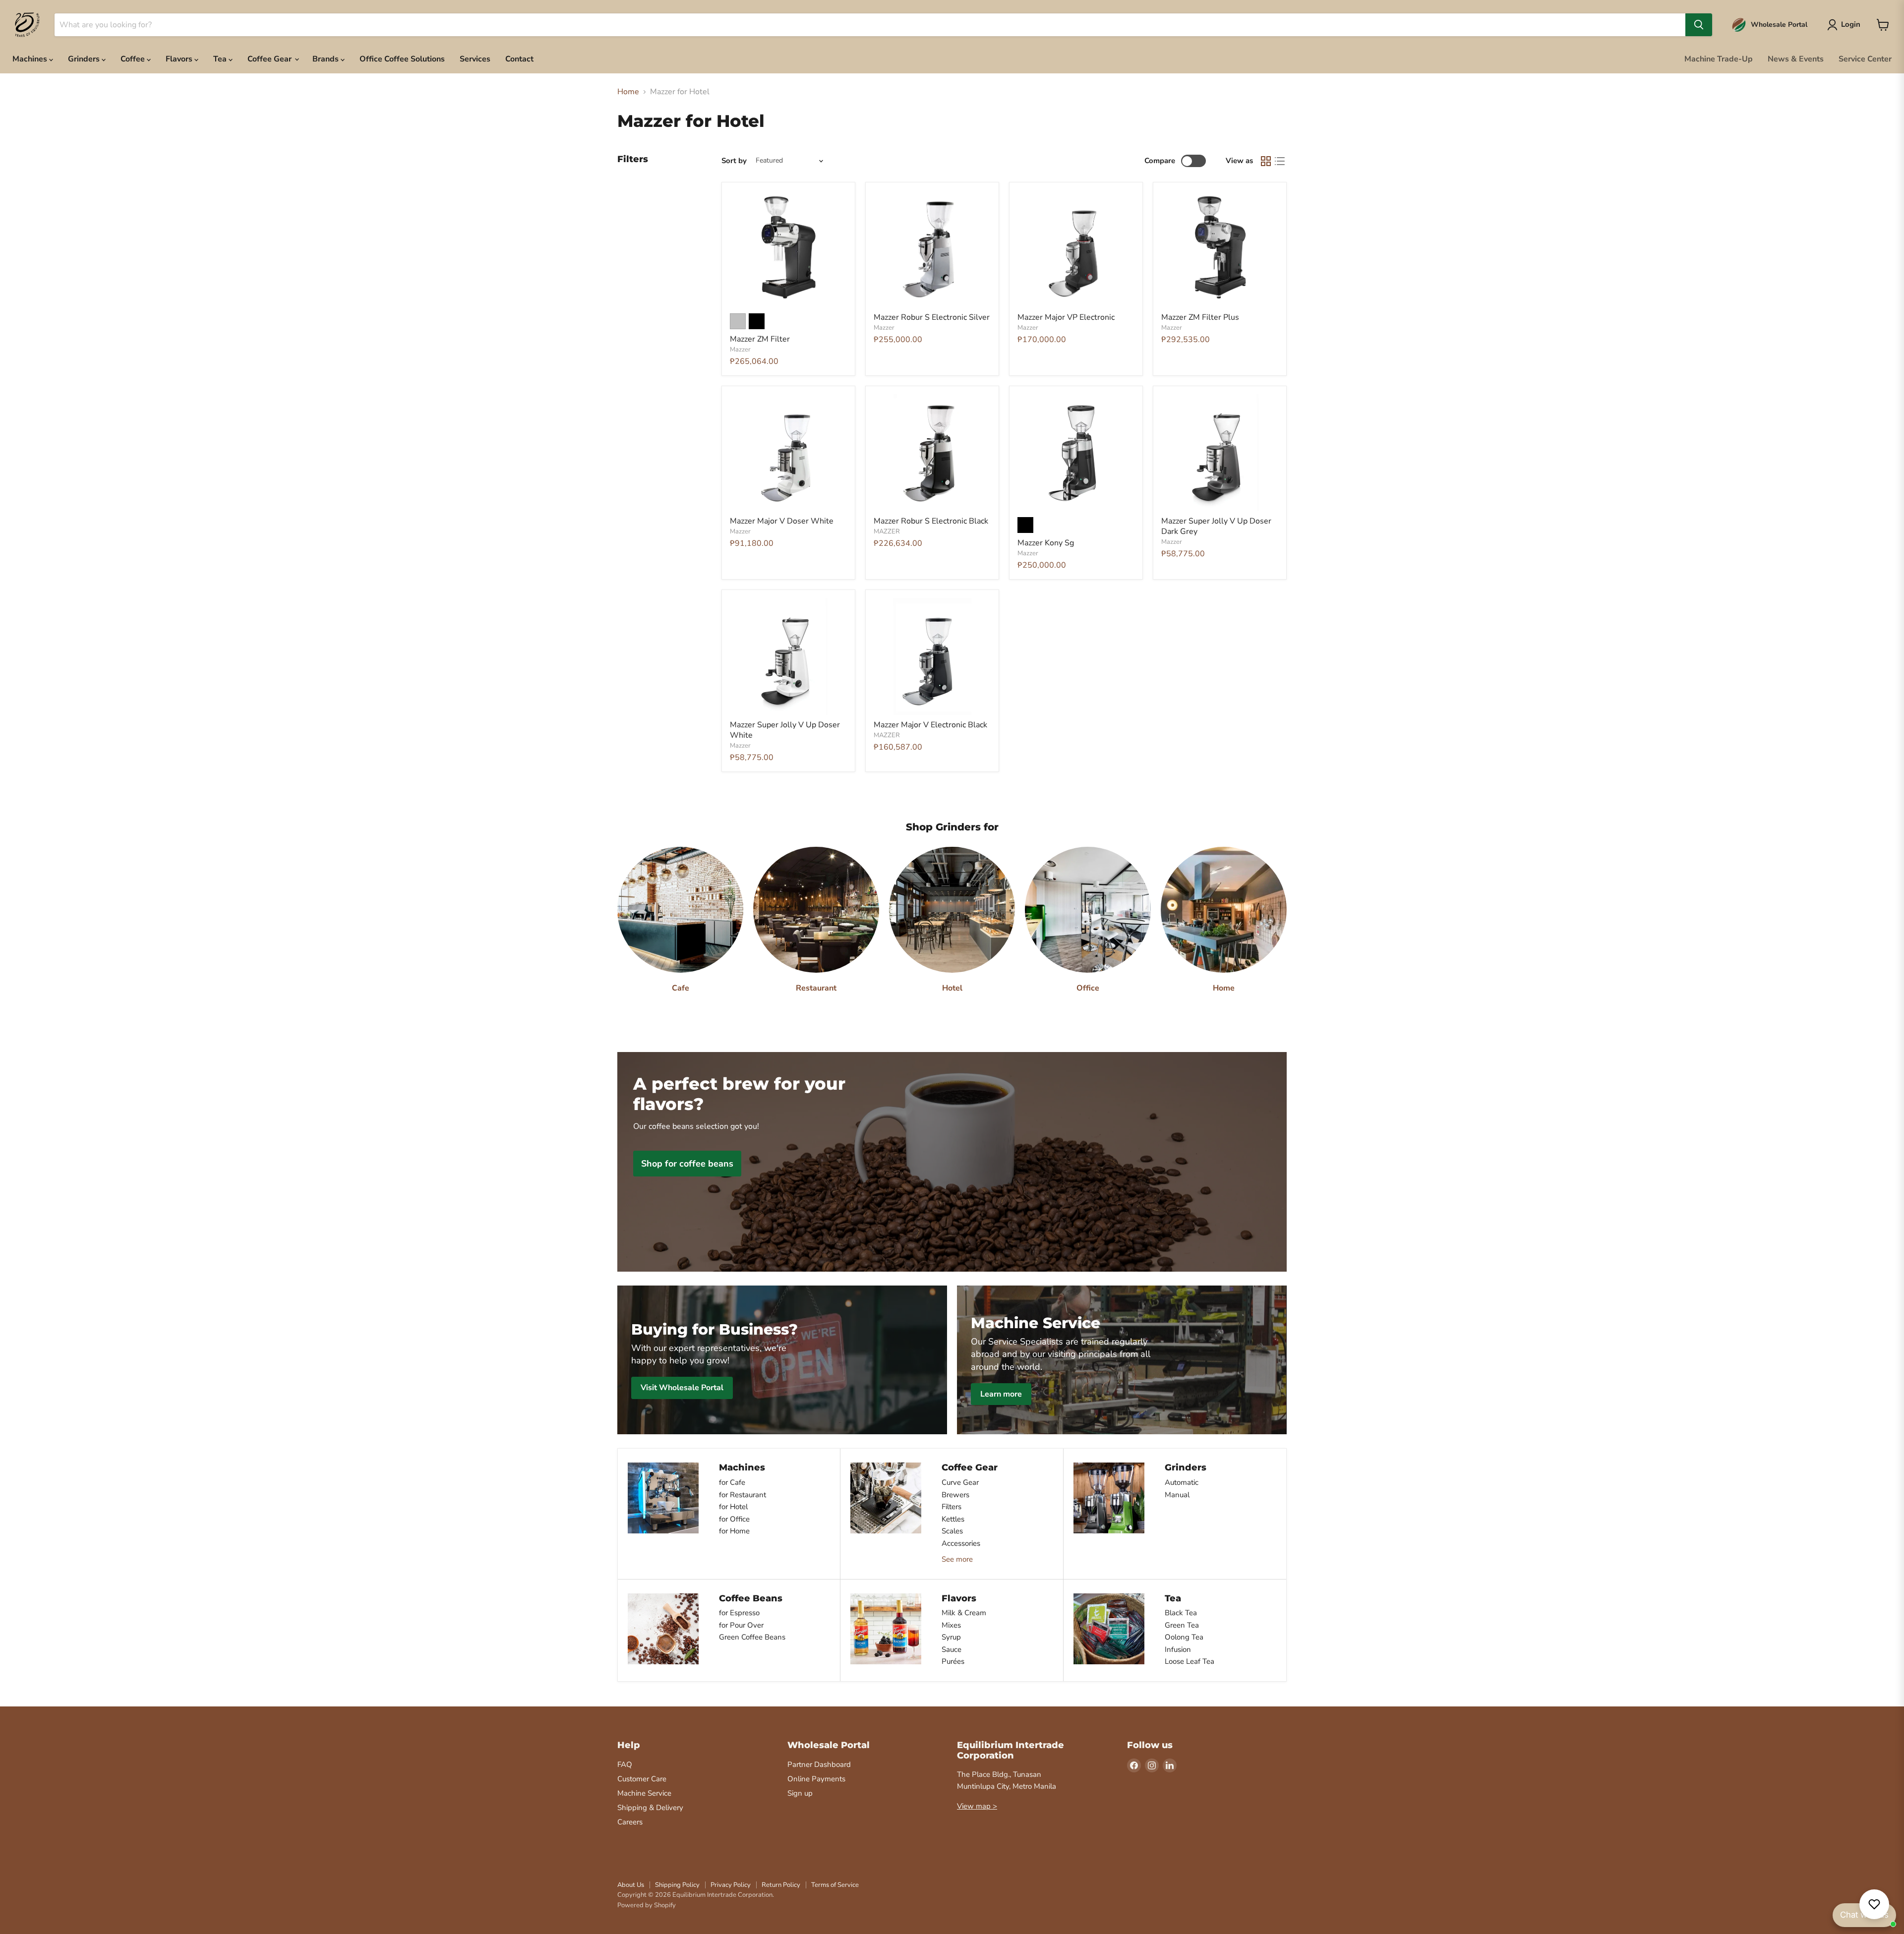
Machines (31, 59)
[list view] (1280, 161)
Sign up (800, 1793)
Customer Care (642, 1779)
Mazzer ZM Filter (760, 339)
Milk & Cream (964, 1613)
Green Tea (1182, 1625)
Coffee (134, 59)
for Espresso (739, 1613)
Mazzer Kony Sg (1046, 543)
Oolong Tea (1184, 1637)
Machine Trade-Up (1719, 59)
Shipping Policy (677, 1885)
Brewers (955, 1495)
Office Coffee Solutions (402, 59)
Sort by (734, 161)
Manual (1177, 1495)
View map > (977, 1806)
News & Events (1796, 59)
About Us (631, 1885)
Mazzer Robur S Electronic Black (931, 521)
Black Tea (1181, 1613)
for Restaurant (743, 1495)
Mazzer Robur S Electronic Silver (932, 317)
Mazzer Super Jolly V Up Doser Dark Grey (1216, 526)
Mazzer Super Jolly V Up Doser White (785, 730)
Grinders (85, 59)
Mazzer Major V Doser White (782, 521)
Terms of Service (835, 1885)
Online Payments (816, 1779)
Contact (519, 59)
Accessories (961, 1543)
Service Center (1865, 59)
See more (957, 1559)
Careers (630, 1822)
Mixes (951, 1625)
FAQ (625, 1764)
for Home (734, 1531)
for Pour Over (741, 1625)
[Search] (1699, 25)
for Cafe (732, 1482)
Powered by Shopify (647, 1905)
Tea (221, 59)
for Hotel (733, 1507)
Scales (952, 1531)
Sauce (952, 1649)
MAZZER (887, 531)
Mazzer (740, 350)
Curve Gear (960, 1482)
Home (628, 92)
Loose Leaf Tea (1190, 1661)
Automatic (1182, 1482)
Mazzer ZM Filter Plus (1200, 317)
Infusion (1178, 1649)
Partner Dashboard (819, 1764)
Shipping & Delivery (650, 1808)
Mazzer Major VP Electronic (1066, 317)
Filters (952, 1507)
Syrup (951, 1637)
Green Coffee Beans (752, 1637)
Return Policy (781, 1885)
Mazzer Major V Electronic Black (930, 725)
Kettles (953, 1519)
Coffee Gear (270, 59)
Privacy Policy (731, 1885)
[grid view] (1266, 161)
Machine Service (644, 1793)
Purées (953, 1661)
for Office (734, 1519)
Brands (327, 59)
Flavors (180, 59)
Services (475, 59)
